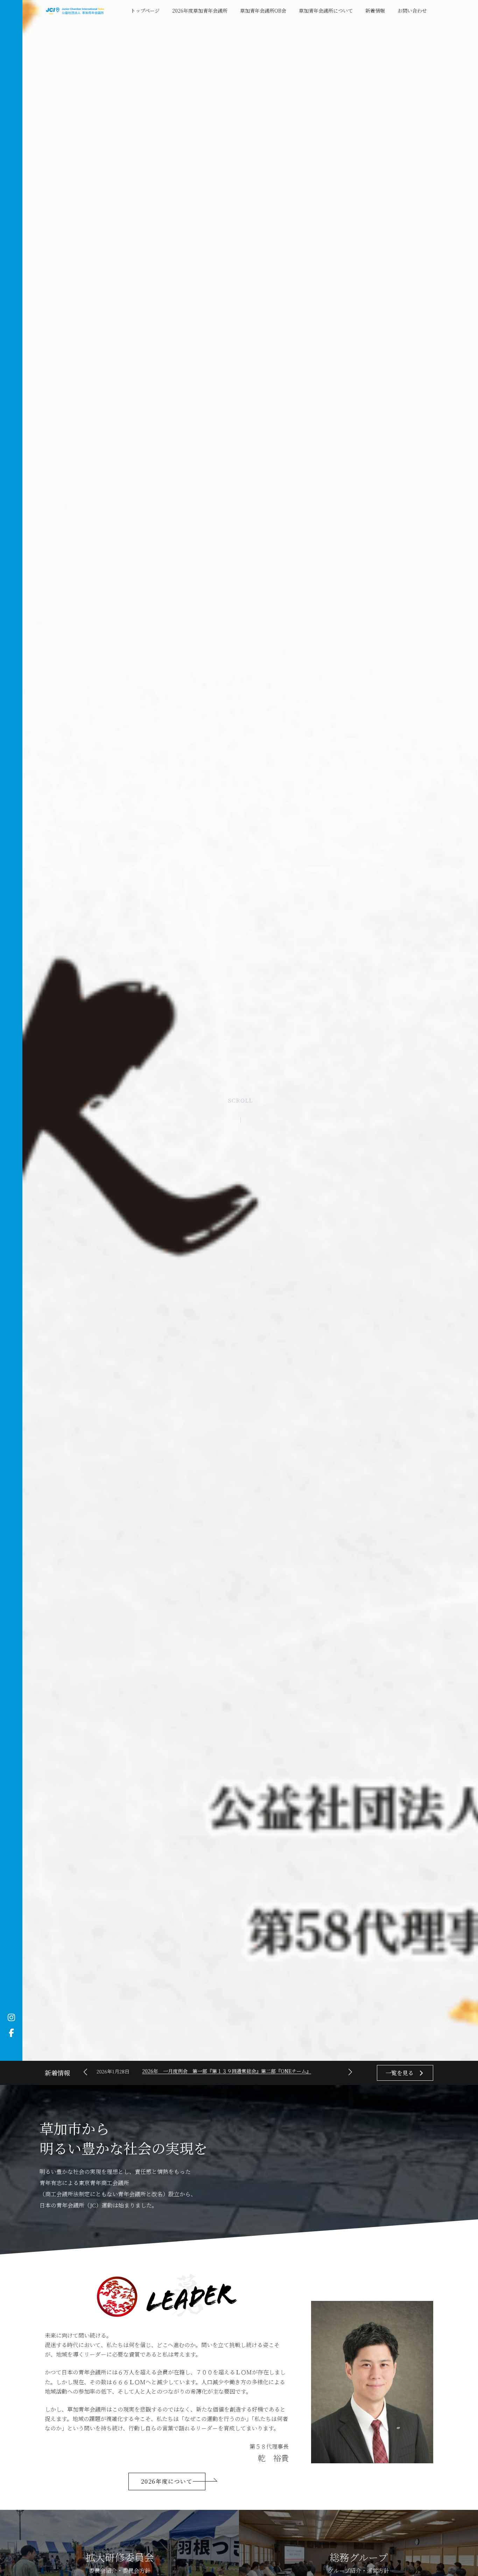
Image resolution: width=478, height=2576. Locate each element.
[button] (350, 2072)
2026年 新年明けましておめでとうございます (194, 2071)
